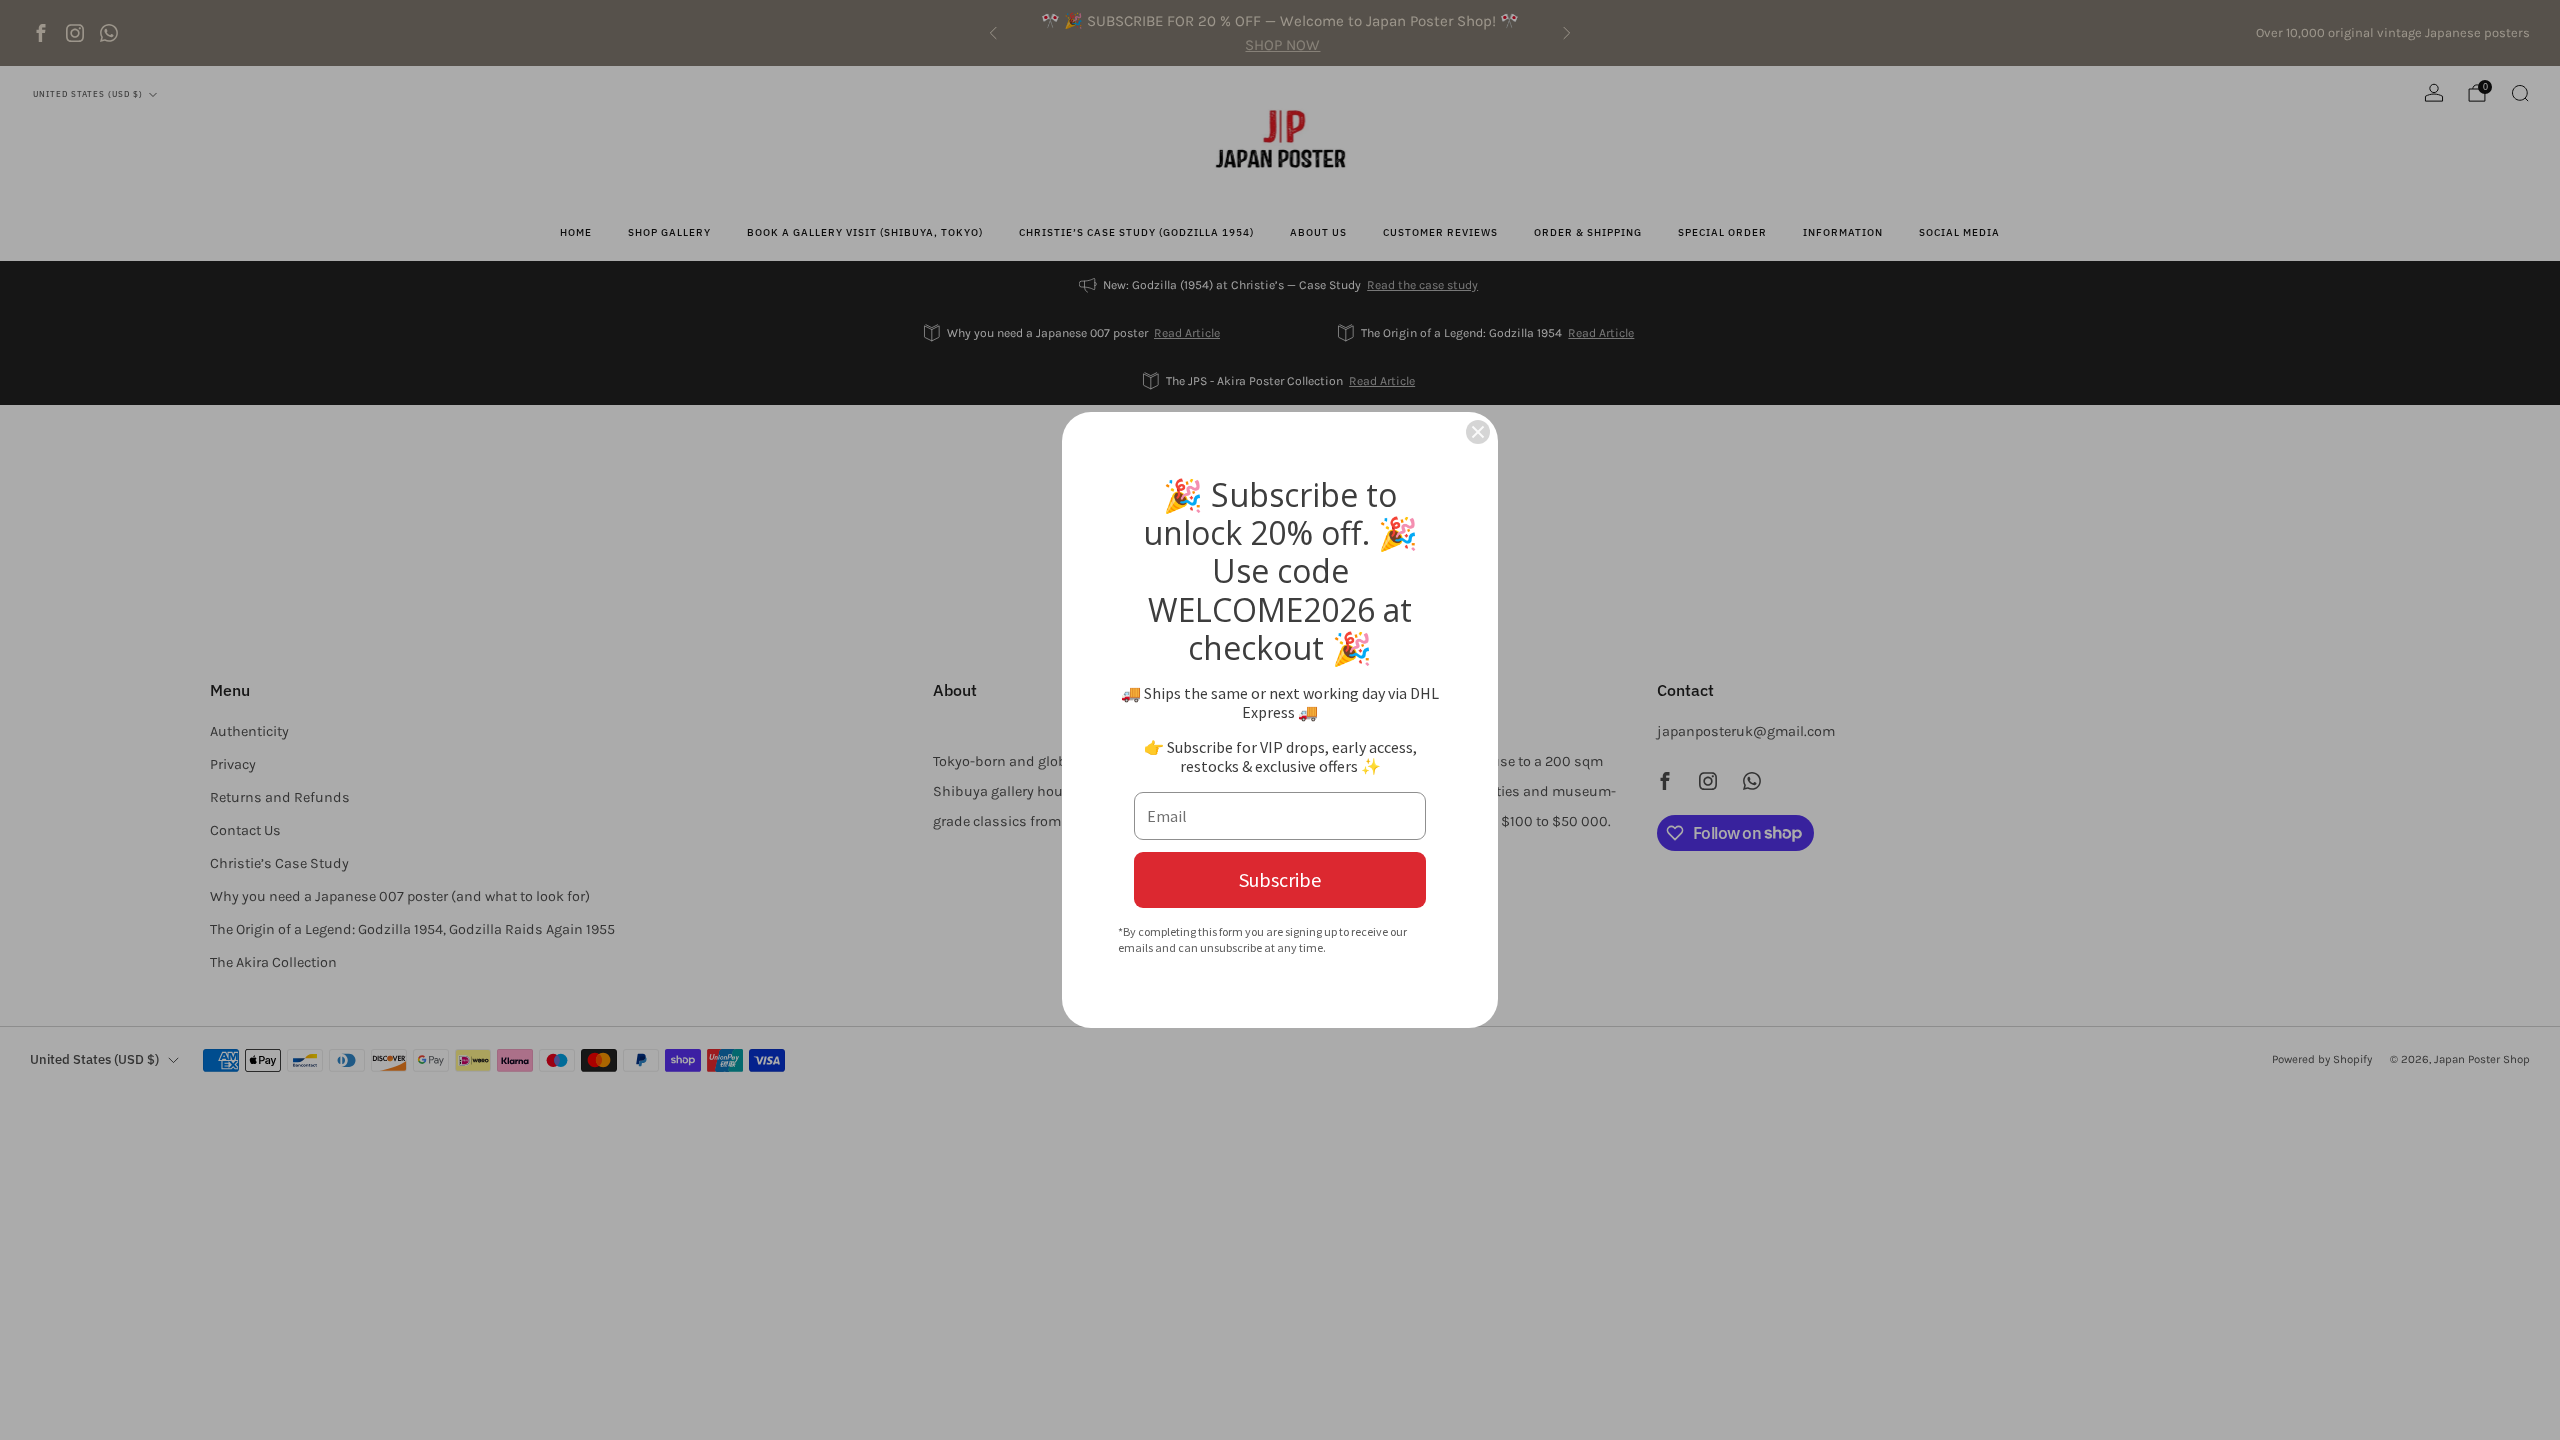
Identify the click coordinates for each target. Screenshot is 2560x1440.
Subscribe (1280, 879)
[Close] (1478, 432)
